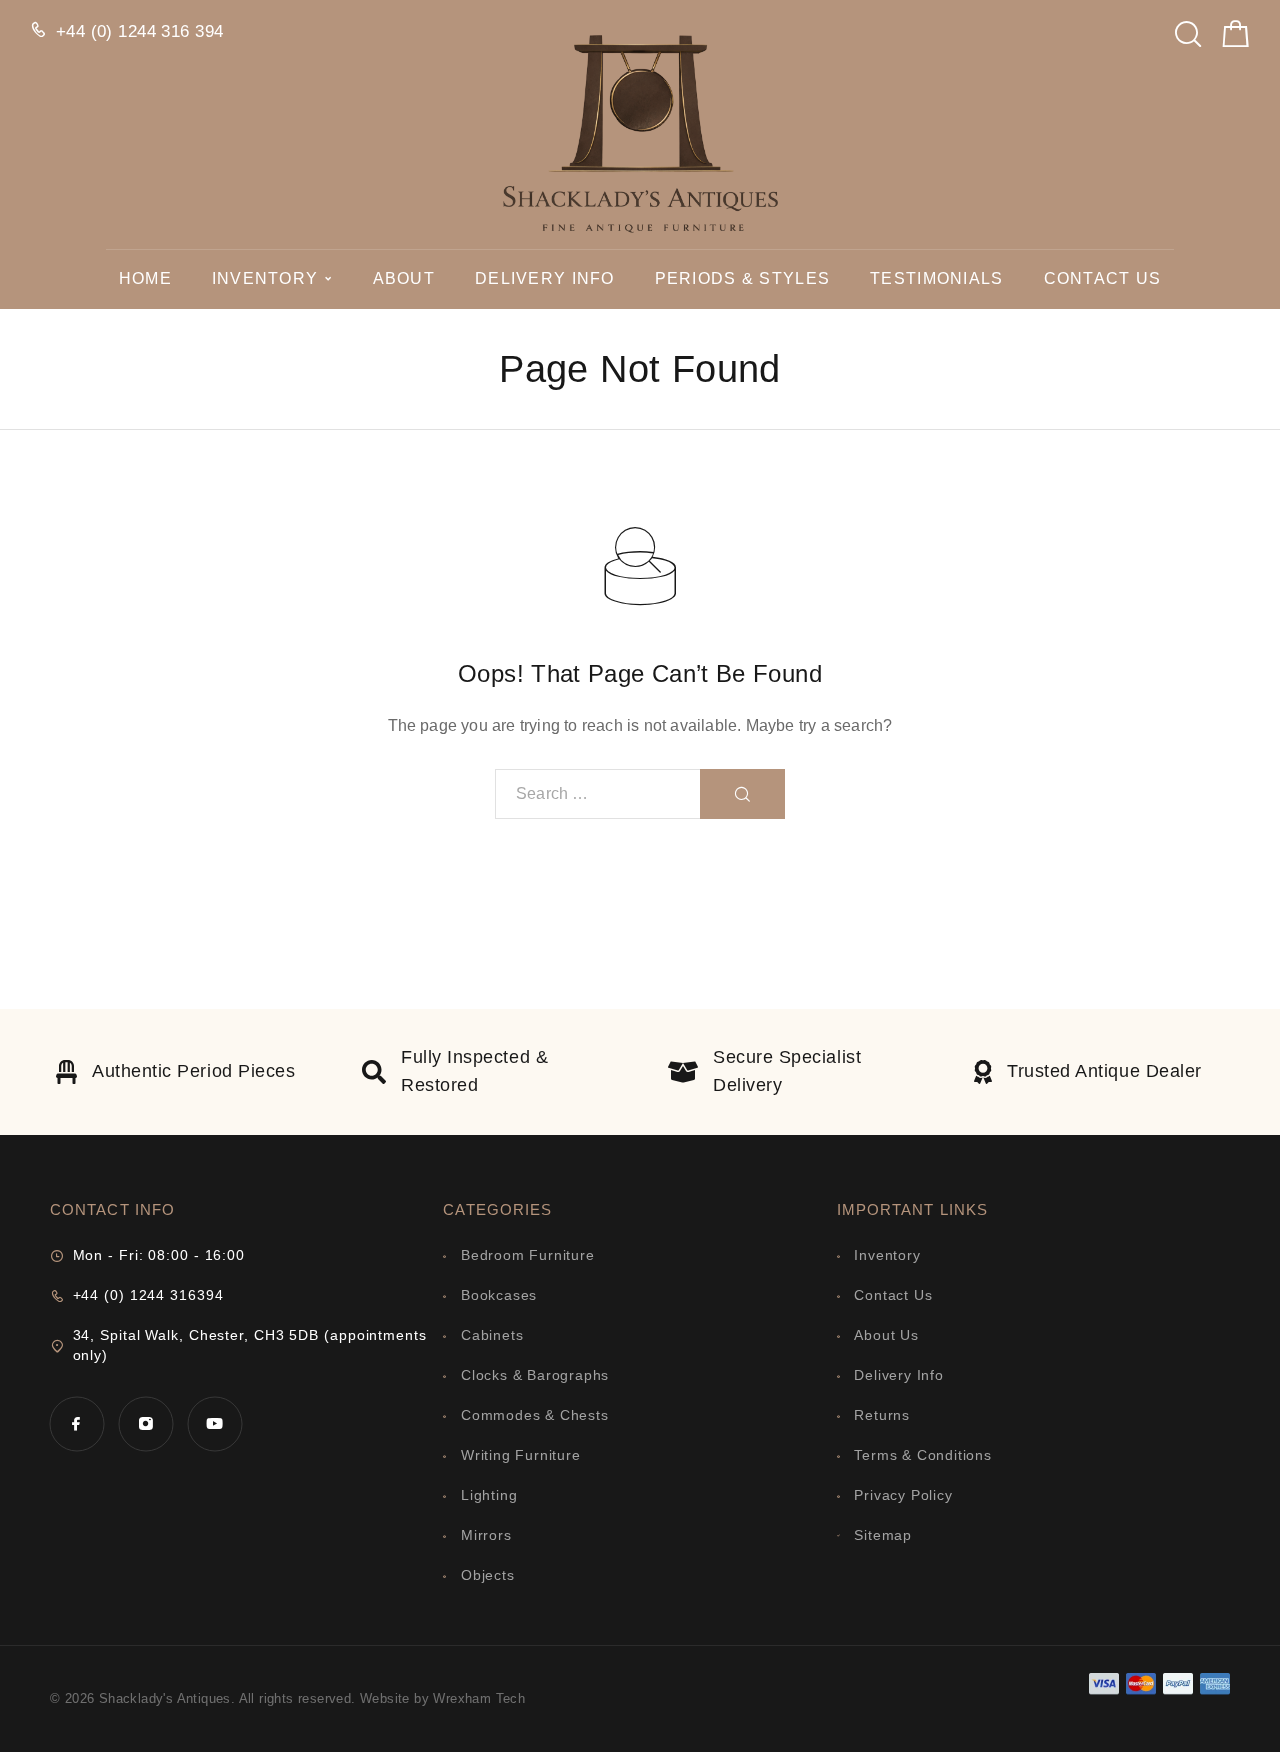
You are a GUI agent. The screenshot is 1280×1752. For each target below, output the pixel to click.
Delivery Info (545, 278)
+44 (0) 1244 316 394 (140, 31)
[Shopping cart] (1236, 38)
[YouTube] (214, 1423)
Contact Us (1103, 278)
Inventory (265, 278)
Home (145, 278)
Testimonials (936, 278)
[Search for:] (598, 794)
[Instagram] (145, 1423)
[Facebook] (76, 1423)
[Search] (1188, 28)
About (404, 278)
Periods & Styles (742, 278)
